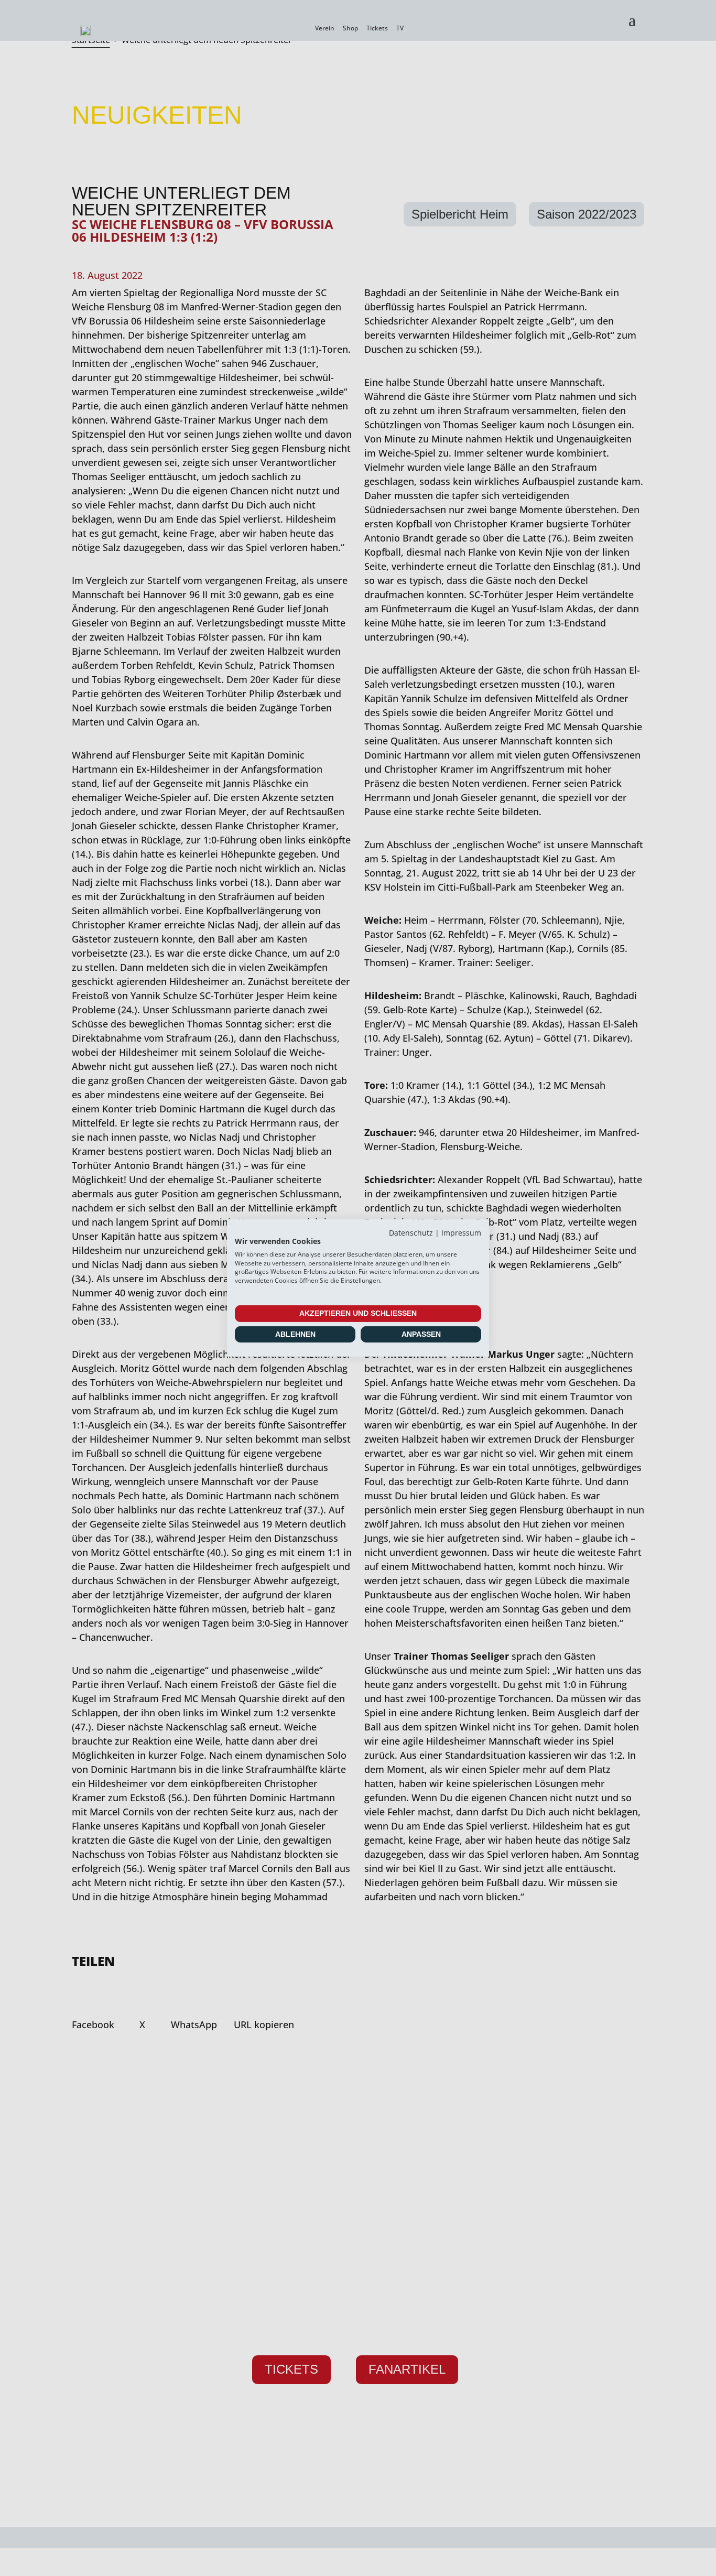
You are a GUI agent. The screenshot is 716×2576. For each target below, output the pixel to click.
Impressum (461, 1233)
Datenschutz (411, 1233)
